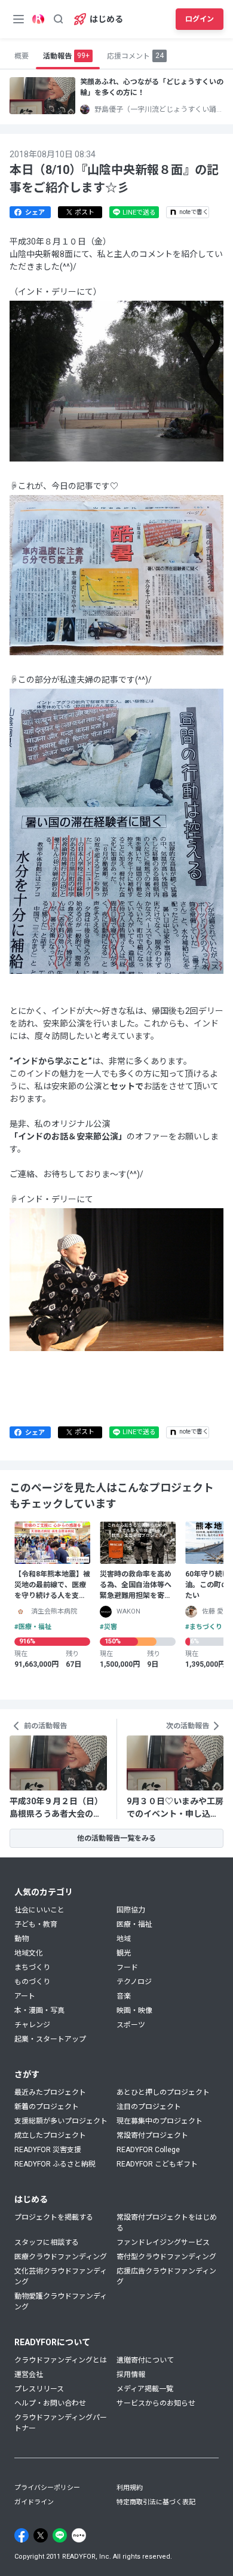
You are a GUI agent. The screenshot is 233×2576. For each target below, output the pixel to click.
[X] (41, 2535)
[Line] (60, 2535)
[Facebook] (22, 2535)
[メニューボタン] (19, 19)
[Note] (79, 2535)
